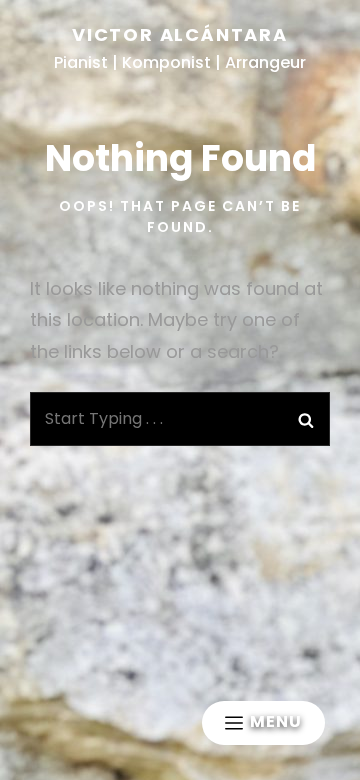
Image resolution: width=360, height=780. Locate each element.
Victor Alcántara (180, 34)
